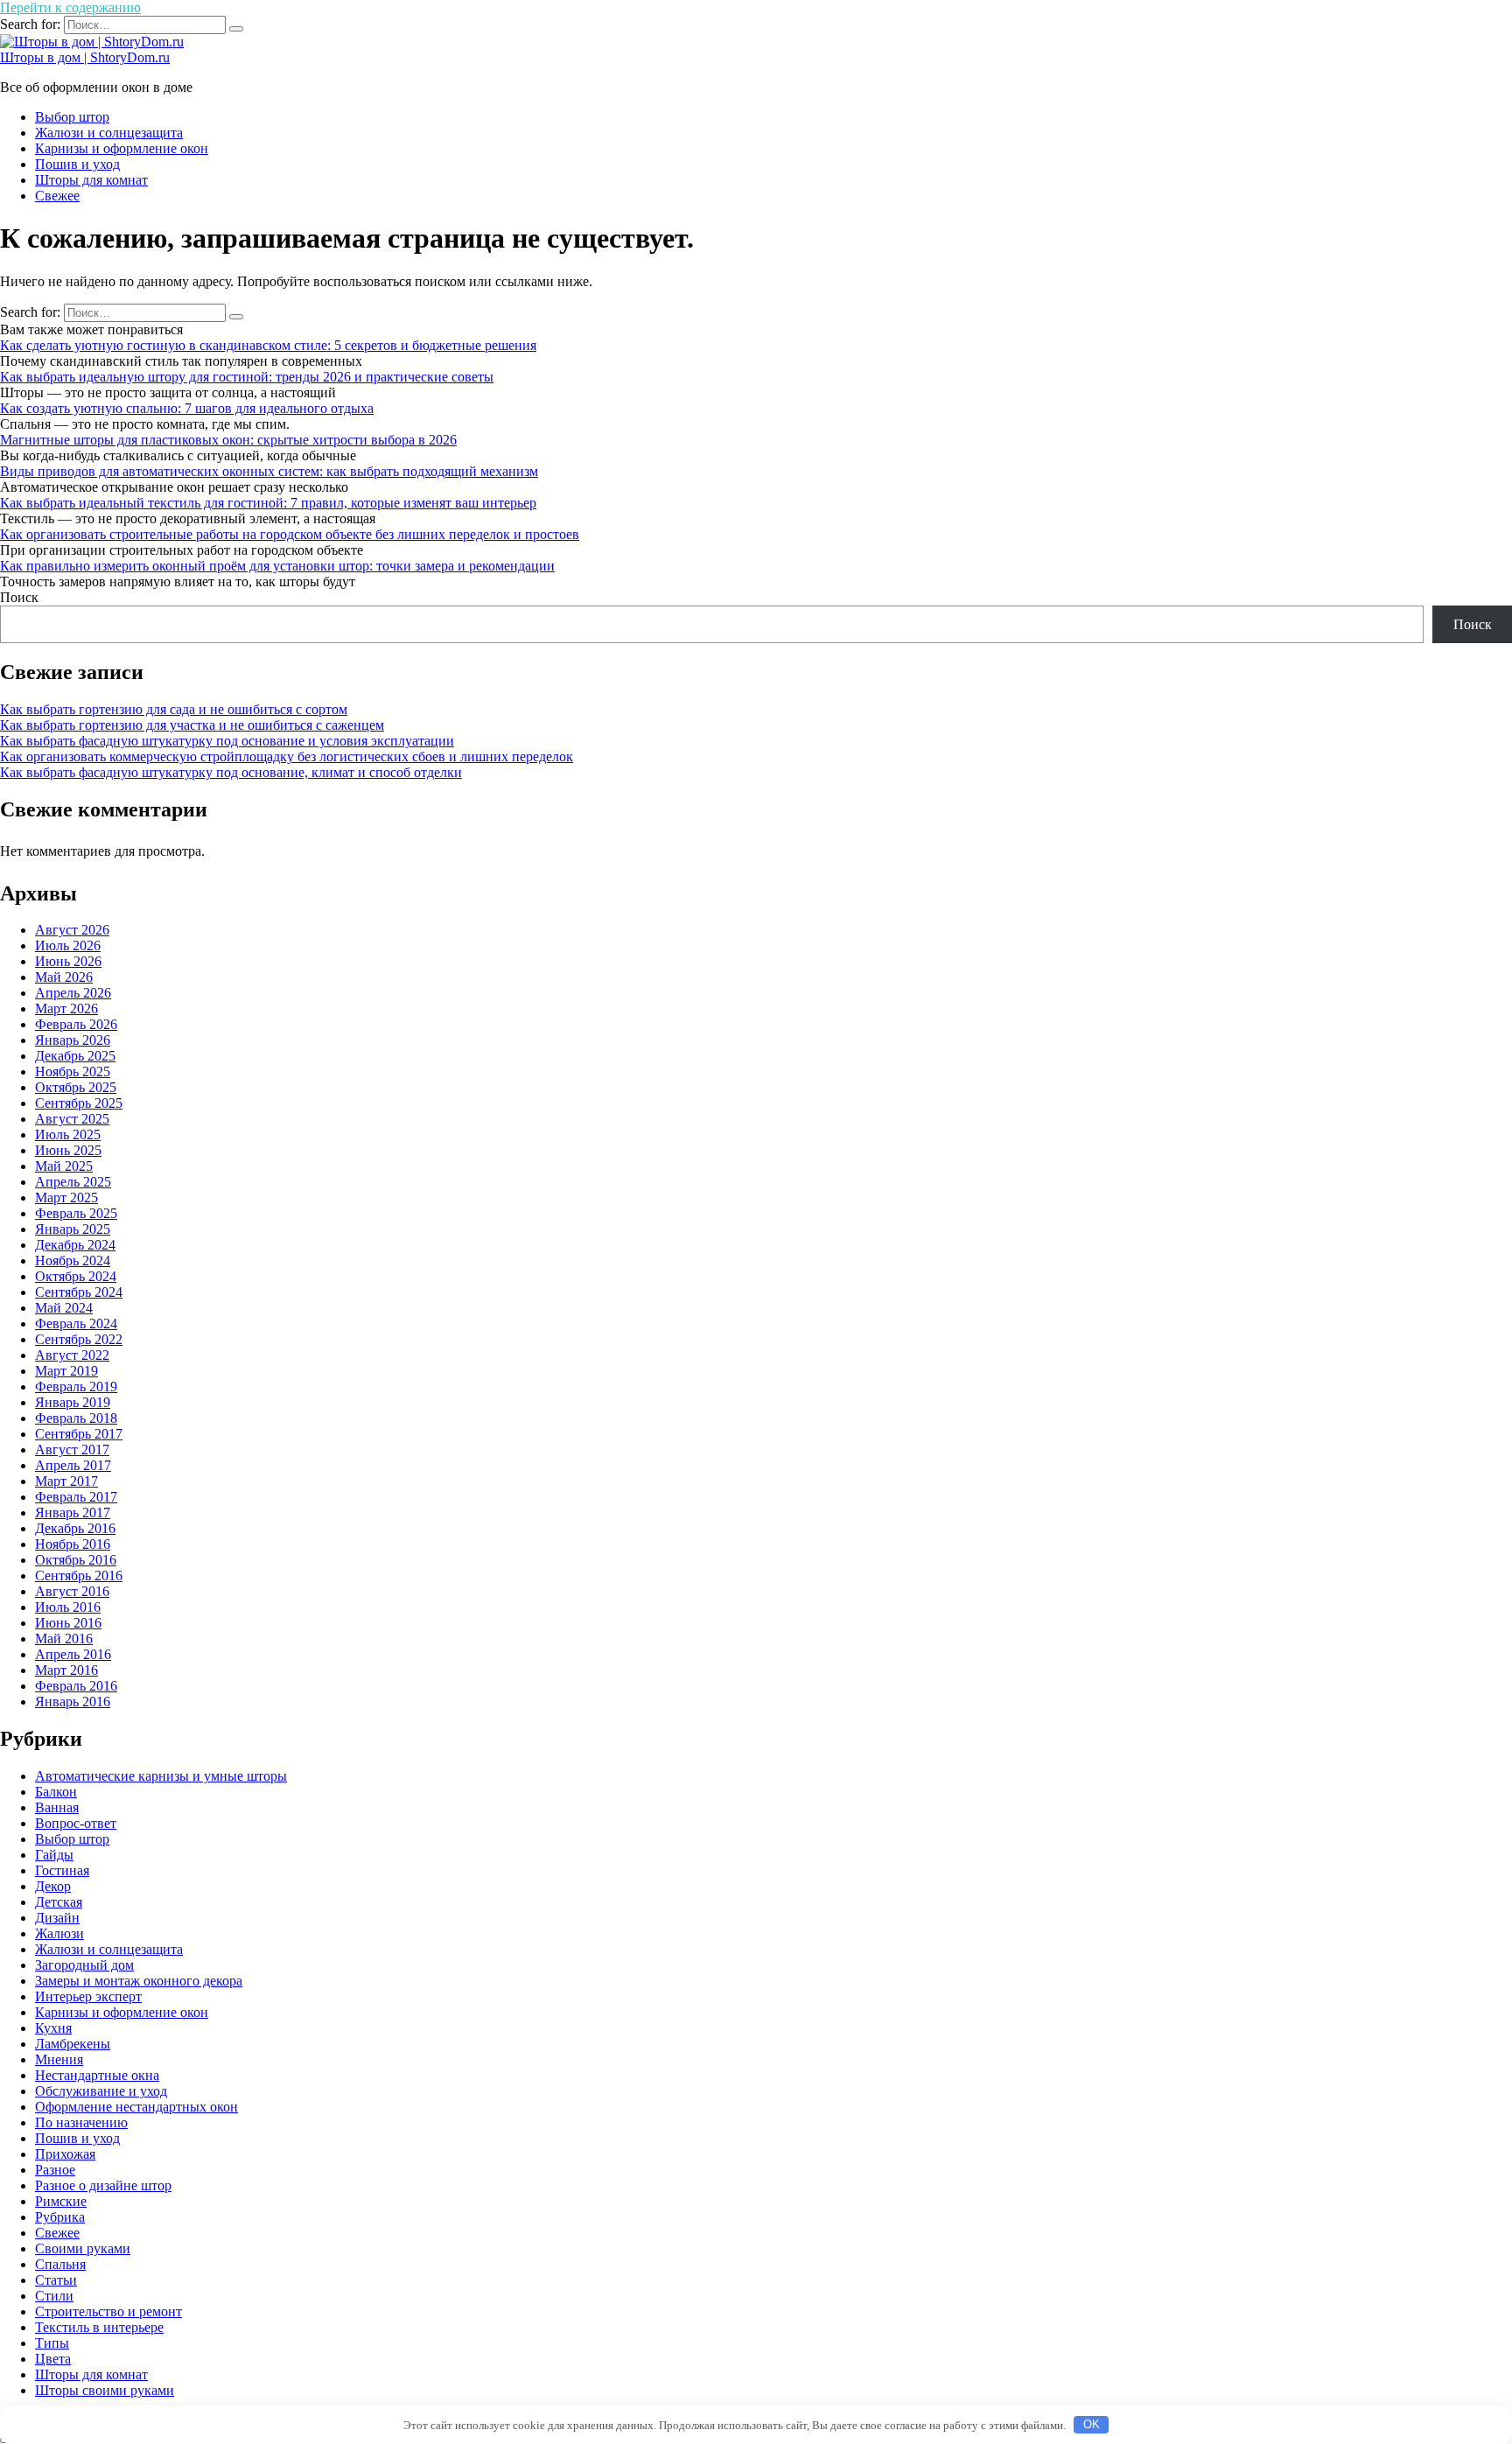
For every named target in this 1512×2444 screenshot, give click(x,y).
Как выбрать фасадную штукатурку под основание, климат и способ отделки (231, 772)
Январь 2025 (73, 1229)
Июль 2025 (68, 1134)
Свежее (57, 196)
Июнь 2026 (68, 961)
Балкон (56, 1792)
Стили (54, 2296)
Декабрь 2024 (75, 1245)
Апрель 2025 (73, 1182)
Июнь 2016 (68, 1623)
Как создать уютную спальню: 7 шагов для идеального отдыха (187, 408)
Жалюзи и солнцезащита (109, 133)
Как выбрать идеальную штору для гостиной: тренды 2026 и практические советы (247, 377)
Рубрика (60, 2217)
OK (1092, 2424)
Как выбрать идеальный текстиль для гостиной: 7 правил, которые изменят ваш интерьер (268, 503)
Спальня (60, 2264)
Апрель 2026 (73, 993)
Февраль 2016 (76, 1686)
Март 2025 (66, 1197)
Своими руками (83, 2248)
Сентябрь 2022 (79, 1339)
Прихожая (65, 2154)
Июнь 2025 (68, 1150)
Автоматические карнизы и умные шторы (161, 1776)
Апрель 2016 (73, 1654)
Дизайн (57, 1918)
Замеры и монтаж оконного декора (139, 1981)
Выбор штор (72, 117)
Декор (53, 1886)
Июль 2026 (68, 945)
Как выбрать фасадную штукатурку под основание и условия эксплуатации (227, 741)
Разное (55, 2170)
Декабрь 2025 (75, 1056)
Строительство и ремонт (108, 2311)
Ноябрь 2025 (73, 1071)
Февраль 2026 (76, 1024)
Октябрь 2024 (76, 1276)
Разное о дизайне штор (103, 2185)
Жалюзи (59, 1933)
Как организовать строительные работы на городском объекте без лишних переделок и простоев (290, 534)
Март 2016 (66, 1670)
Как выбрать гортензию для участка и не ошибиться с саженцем (192, 725)
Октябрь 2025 (76, 1087)
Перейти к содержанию (70, 7)
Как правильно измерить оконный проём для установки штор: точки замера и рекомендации (277, 566)
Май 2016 (64, 1639)
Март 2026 (66, 1008)
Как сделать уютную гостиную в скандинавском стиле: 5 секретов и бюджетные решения (268, 345)
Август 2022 (72, 1355)
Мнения (59, 2059)
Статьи (56, 2280)
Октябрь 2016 (76, 1560)
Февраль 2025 (76, 1213)
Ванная (57, 1807)
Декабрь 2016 (75, 1528)
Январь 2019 (73, 1402)
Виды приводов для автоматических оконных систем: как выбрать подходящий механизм (269, 471)
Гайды (54, 1855)
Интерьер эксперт (88, 1996)
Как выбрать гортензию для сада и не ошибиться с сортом (174, 709)
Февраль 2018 (76, 1418)
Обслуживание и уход (101, 2091)
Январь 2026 (73, 1040)
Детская (59, 1902)
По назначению (81, 2122)
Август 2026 (72, 930)
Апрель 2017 (73, 1465)
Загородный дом (84, 1965)
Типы (52, 2343)
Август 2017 (72, 1450)
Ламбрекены (73, 2044)
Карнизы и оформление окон (122, 148)
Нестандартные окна (97, 2075)
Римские (61, 2201)
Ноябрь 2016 (73, 1544)
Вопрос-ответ (76, 1823)
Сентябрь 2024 (79, 1292)
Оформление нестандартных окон (136, 2107)
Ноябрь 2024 (73, 1261)
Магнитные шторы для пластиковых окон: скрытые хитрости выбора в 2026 (228, 440)
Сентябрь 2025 (79, 1103)
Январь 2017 (73, 1513)
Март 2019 (66, 1371)
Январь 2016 (73, 1702)
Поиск (19, 597)
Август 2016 (72, 1591)
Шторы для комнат (91, 180)
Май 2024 (64, 1308)
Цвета (53, 2359)
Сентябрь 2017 (79, 1434)
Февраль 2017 (76, 1497)
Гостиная (62, 1870)
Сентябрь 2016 (79, 1576)
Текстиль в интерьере (99, 2327)
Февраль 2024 (76, 1324)
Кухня (53, 2028)
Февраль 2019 (76, 1387)
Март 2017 (66, 1481)
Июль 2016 (68, 1607)
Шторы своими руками (105, 2390)
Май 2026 (64, 977)
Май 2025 (64, 1166)
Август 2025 (72, 1119)
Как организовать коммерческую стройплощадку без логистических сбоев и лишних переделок (287, 756)
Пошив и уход (77, 164)
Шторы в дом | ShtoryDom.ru (85, 57)
